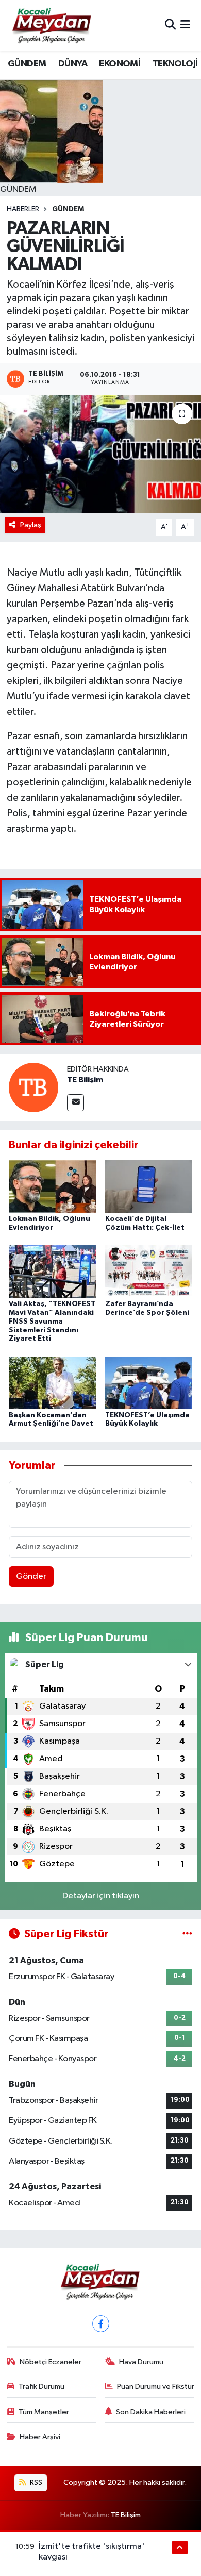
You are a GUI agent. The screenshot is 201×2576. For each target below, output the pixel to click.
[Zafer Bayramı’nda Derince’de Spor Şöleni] (149, 1271)
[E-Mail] (76, 1103)
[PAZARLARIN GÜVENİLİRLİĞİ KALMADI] (100, 454)
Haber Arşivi (40, 2437)
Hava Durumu (141, 2362)
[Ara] (170, 26)
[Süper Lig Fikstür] (187, 1934)
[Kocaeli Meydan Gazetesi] (52, 25)
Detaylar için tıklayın (101, 1896)
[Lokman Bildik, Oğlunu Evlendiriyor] (53, 1186)
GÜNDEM (27, 64)
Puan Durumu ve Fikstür (156, 2387)
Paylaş (31, 525)
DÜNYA (73, 64)
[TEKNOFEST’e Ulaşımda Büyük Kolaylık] (149, 1383)
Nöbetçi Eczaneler (51, 2362)
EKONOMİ (120, 64)
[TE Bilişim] (33, 1087)
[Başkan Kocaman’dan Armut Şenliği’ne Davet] (53, 1383)
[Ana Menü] (185, 26)
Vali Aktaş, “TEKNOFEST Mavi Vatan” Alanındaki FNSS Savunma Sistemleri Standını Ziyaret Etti (52, 1321)
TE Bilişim (85, 1080)
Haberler (23, 209)
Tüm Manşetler (44, 2412)
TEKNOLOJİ (175, 64)
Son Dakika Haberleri (151, 2412)
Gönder (31, 1576)
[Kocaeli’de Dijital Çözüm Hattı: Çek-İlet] (149, 1186)
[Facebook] (101, 2324)
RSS (35, 2482)
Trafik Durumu (41, 2387)
